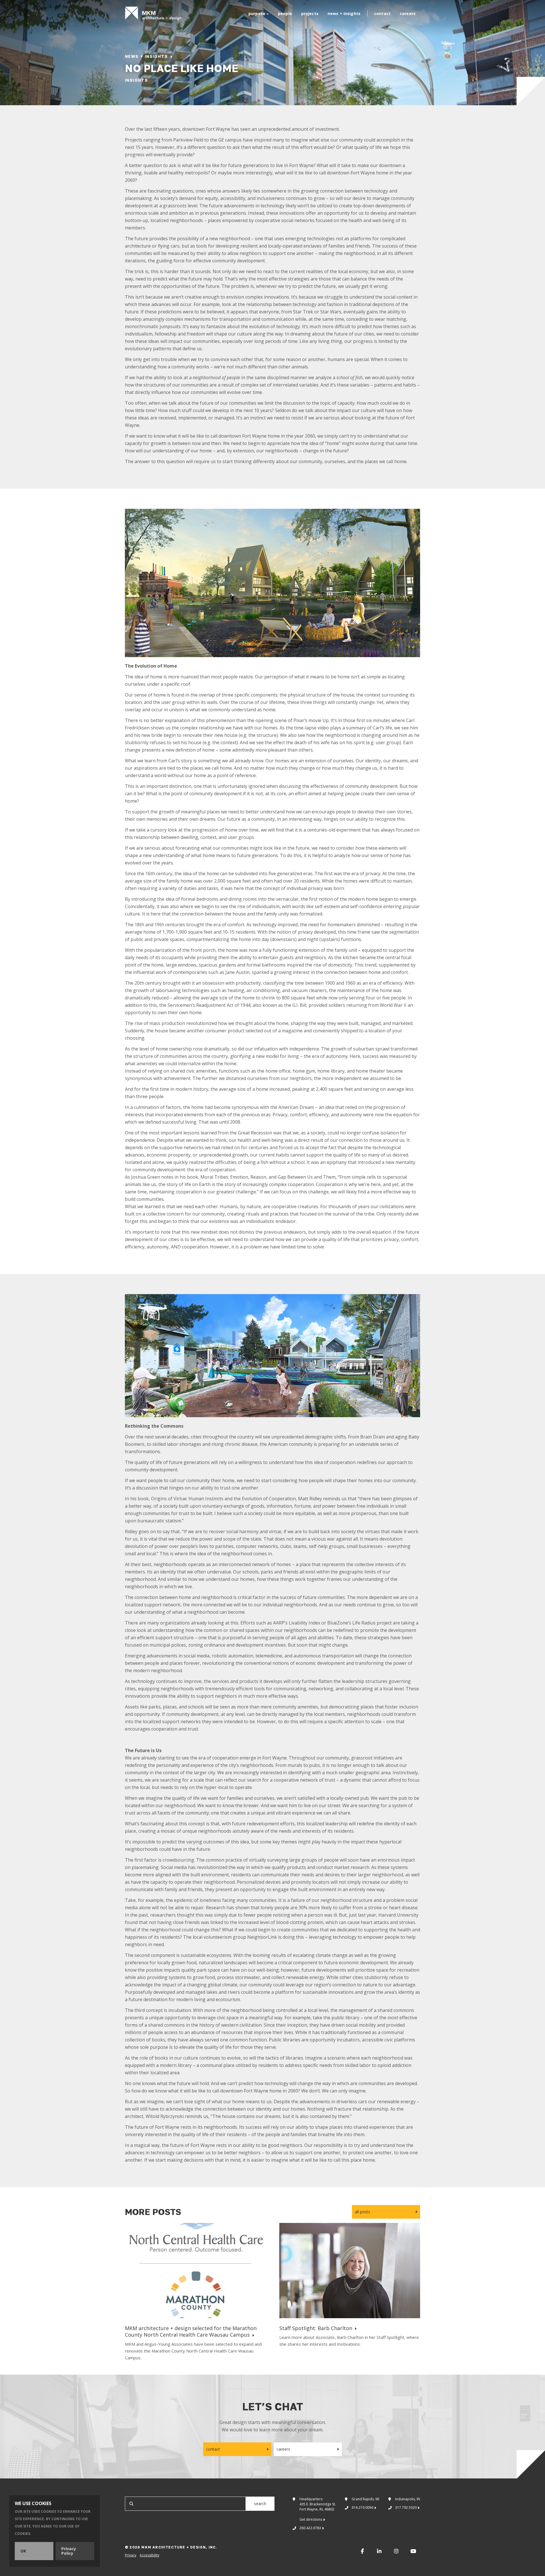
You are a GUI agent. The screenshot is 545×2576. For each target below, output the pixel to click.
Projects (310, 13)
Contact (382, 13)
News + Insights (344, 13)
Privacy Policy (69, 2551)
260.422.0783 (310, 2528)
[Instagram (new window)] (396, 2551)
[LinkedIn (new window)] (379, 2551)
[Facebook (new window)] (362, 2551)
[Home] (153, 13)
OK (23, 2551)
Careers (408, 13)
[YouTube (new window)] (413, 2551)
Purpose (257, 13)
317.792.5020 (406, 2508)
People (285, 13)
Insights (136, 80)
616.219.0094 (362, 2508)
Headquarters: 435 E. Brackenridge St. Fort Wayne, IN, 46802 (318, 2509)
